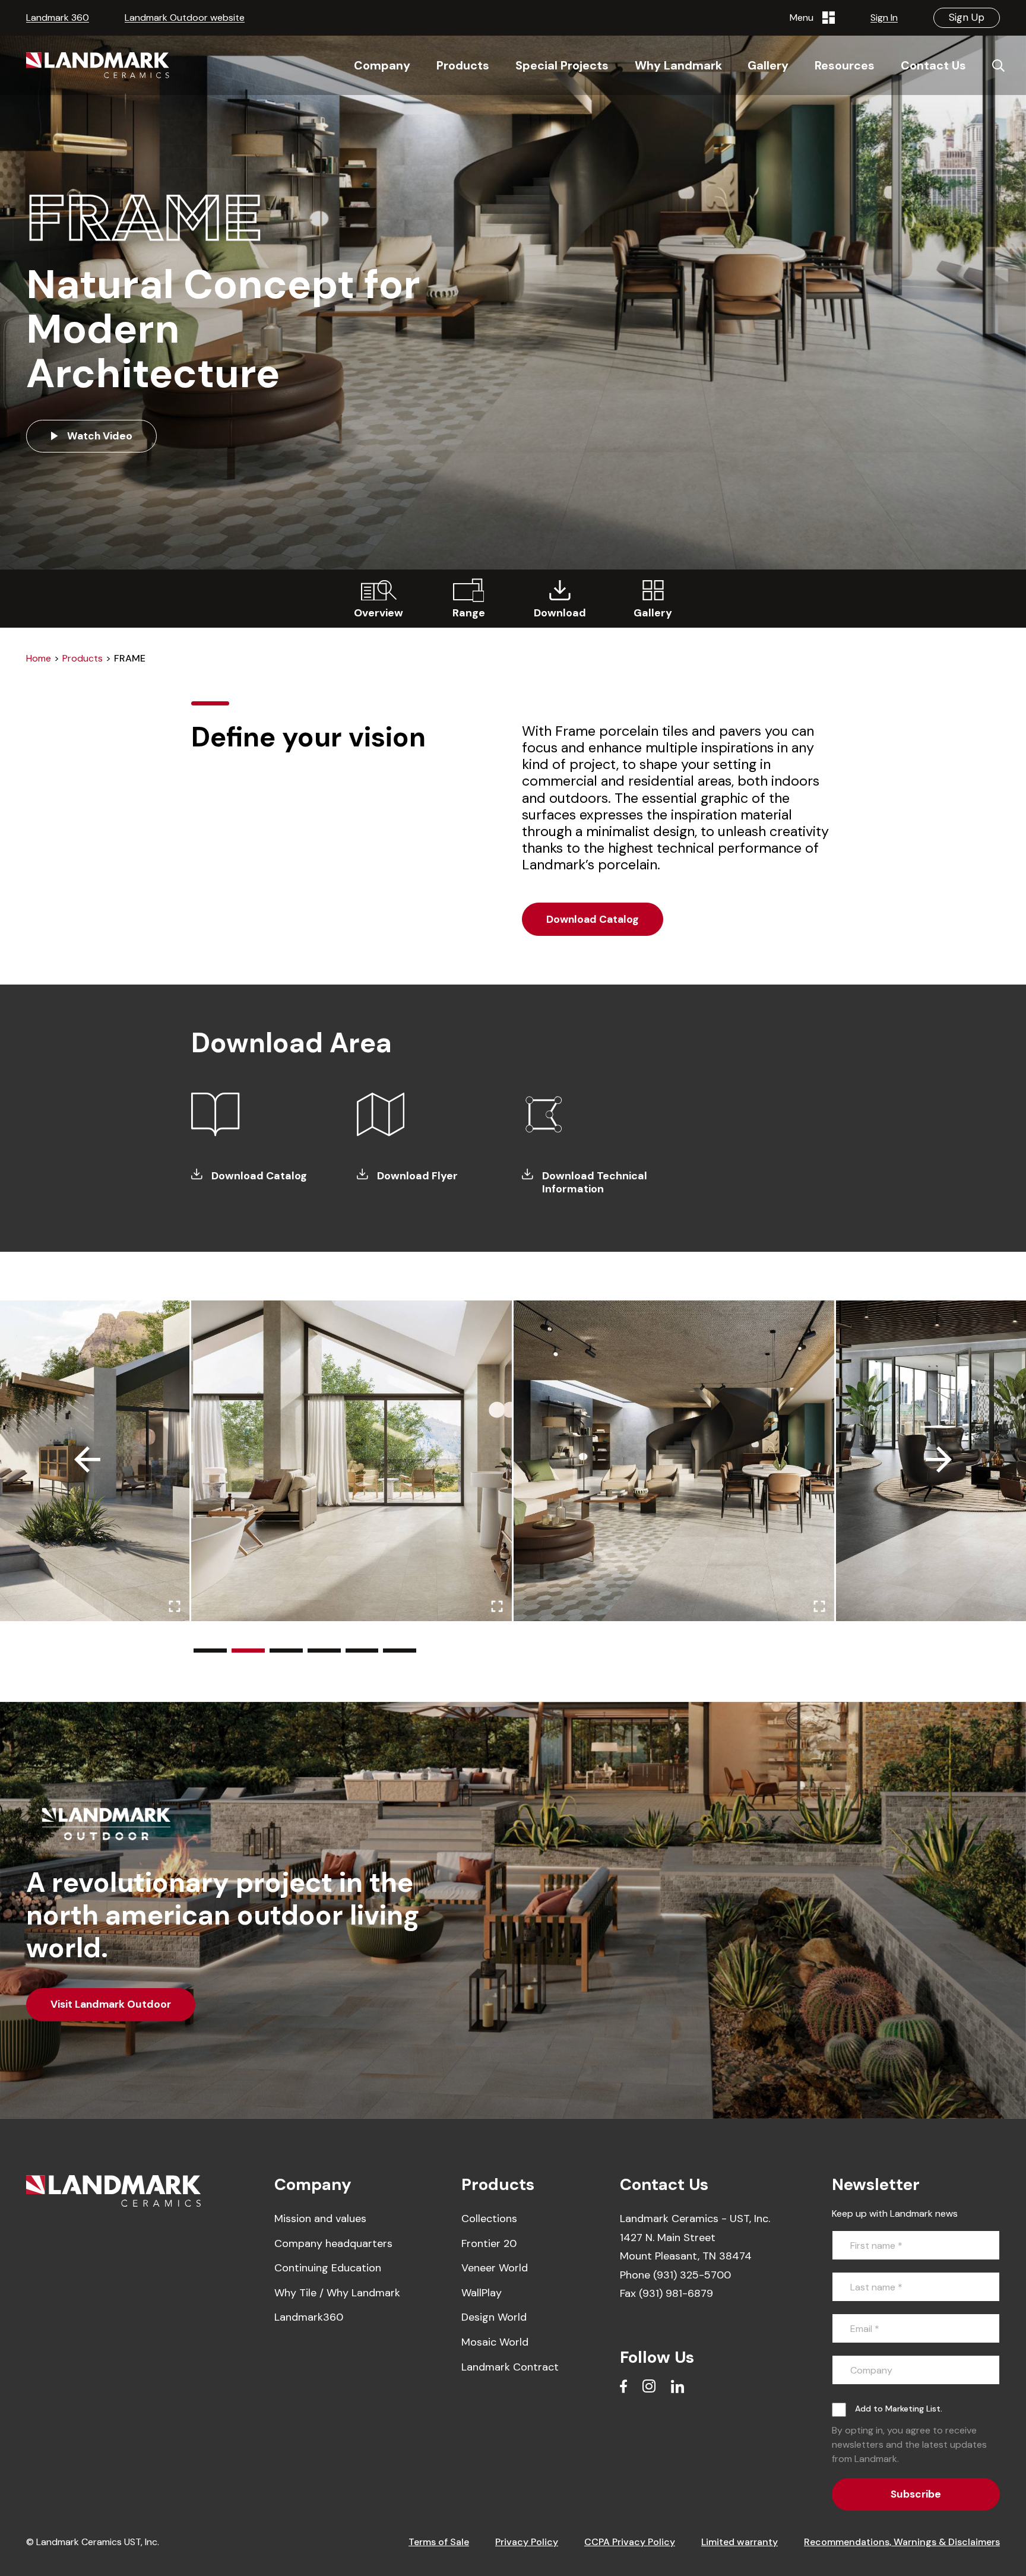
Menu (804, 18)
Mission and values (320, 2219)
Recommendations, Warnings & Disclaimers (902, 2542)
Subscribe (916, 2494)
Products (83, 658)
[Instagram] (649, 2386)
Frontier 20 (489, 2243)
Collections (489, 2219)
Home (39, 658)
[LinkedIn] (677, 2386)
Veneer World (495, 2268)
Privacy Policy (527, 2542)
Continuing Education (328, 2268)
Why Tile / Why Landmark (337, 2293)
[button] (210, 1651)
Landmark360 (309, 2317)
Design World (494, 2317)
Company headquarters (333, 2243)
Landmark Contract (510, 2367)
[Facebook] (623, 2386)
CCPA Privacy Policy (630, 2542)
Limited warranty (740, 2542)
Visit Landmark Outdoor (111, 2004)
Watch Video (99, 436)
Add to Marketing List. (899, 2409)
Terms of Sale (439, 2542)
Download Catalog (593, 919)
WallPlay (482, 2293)
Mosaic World (495, 2342)
